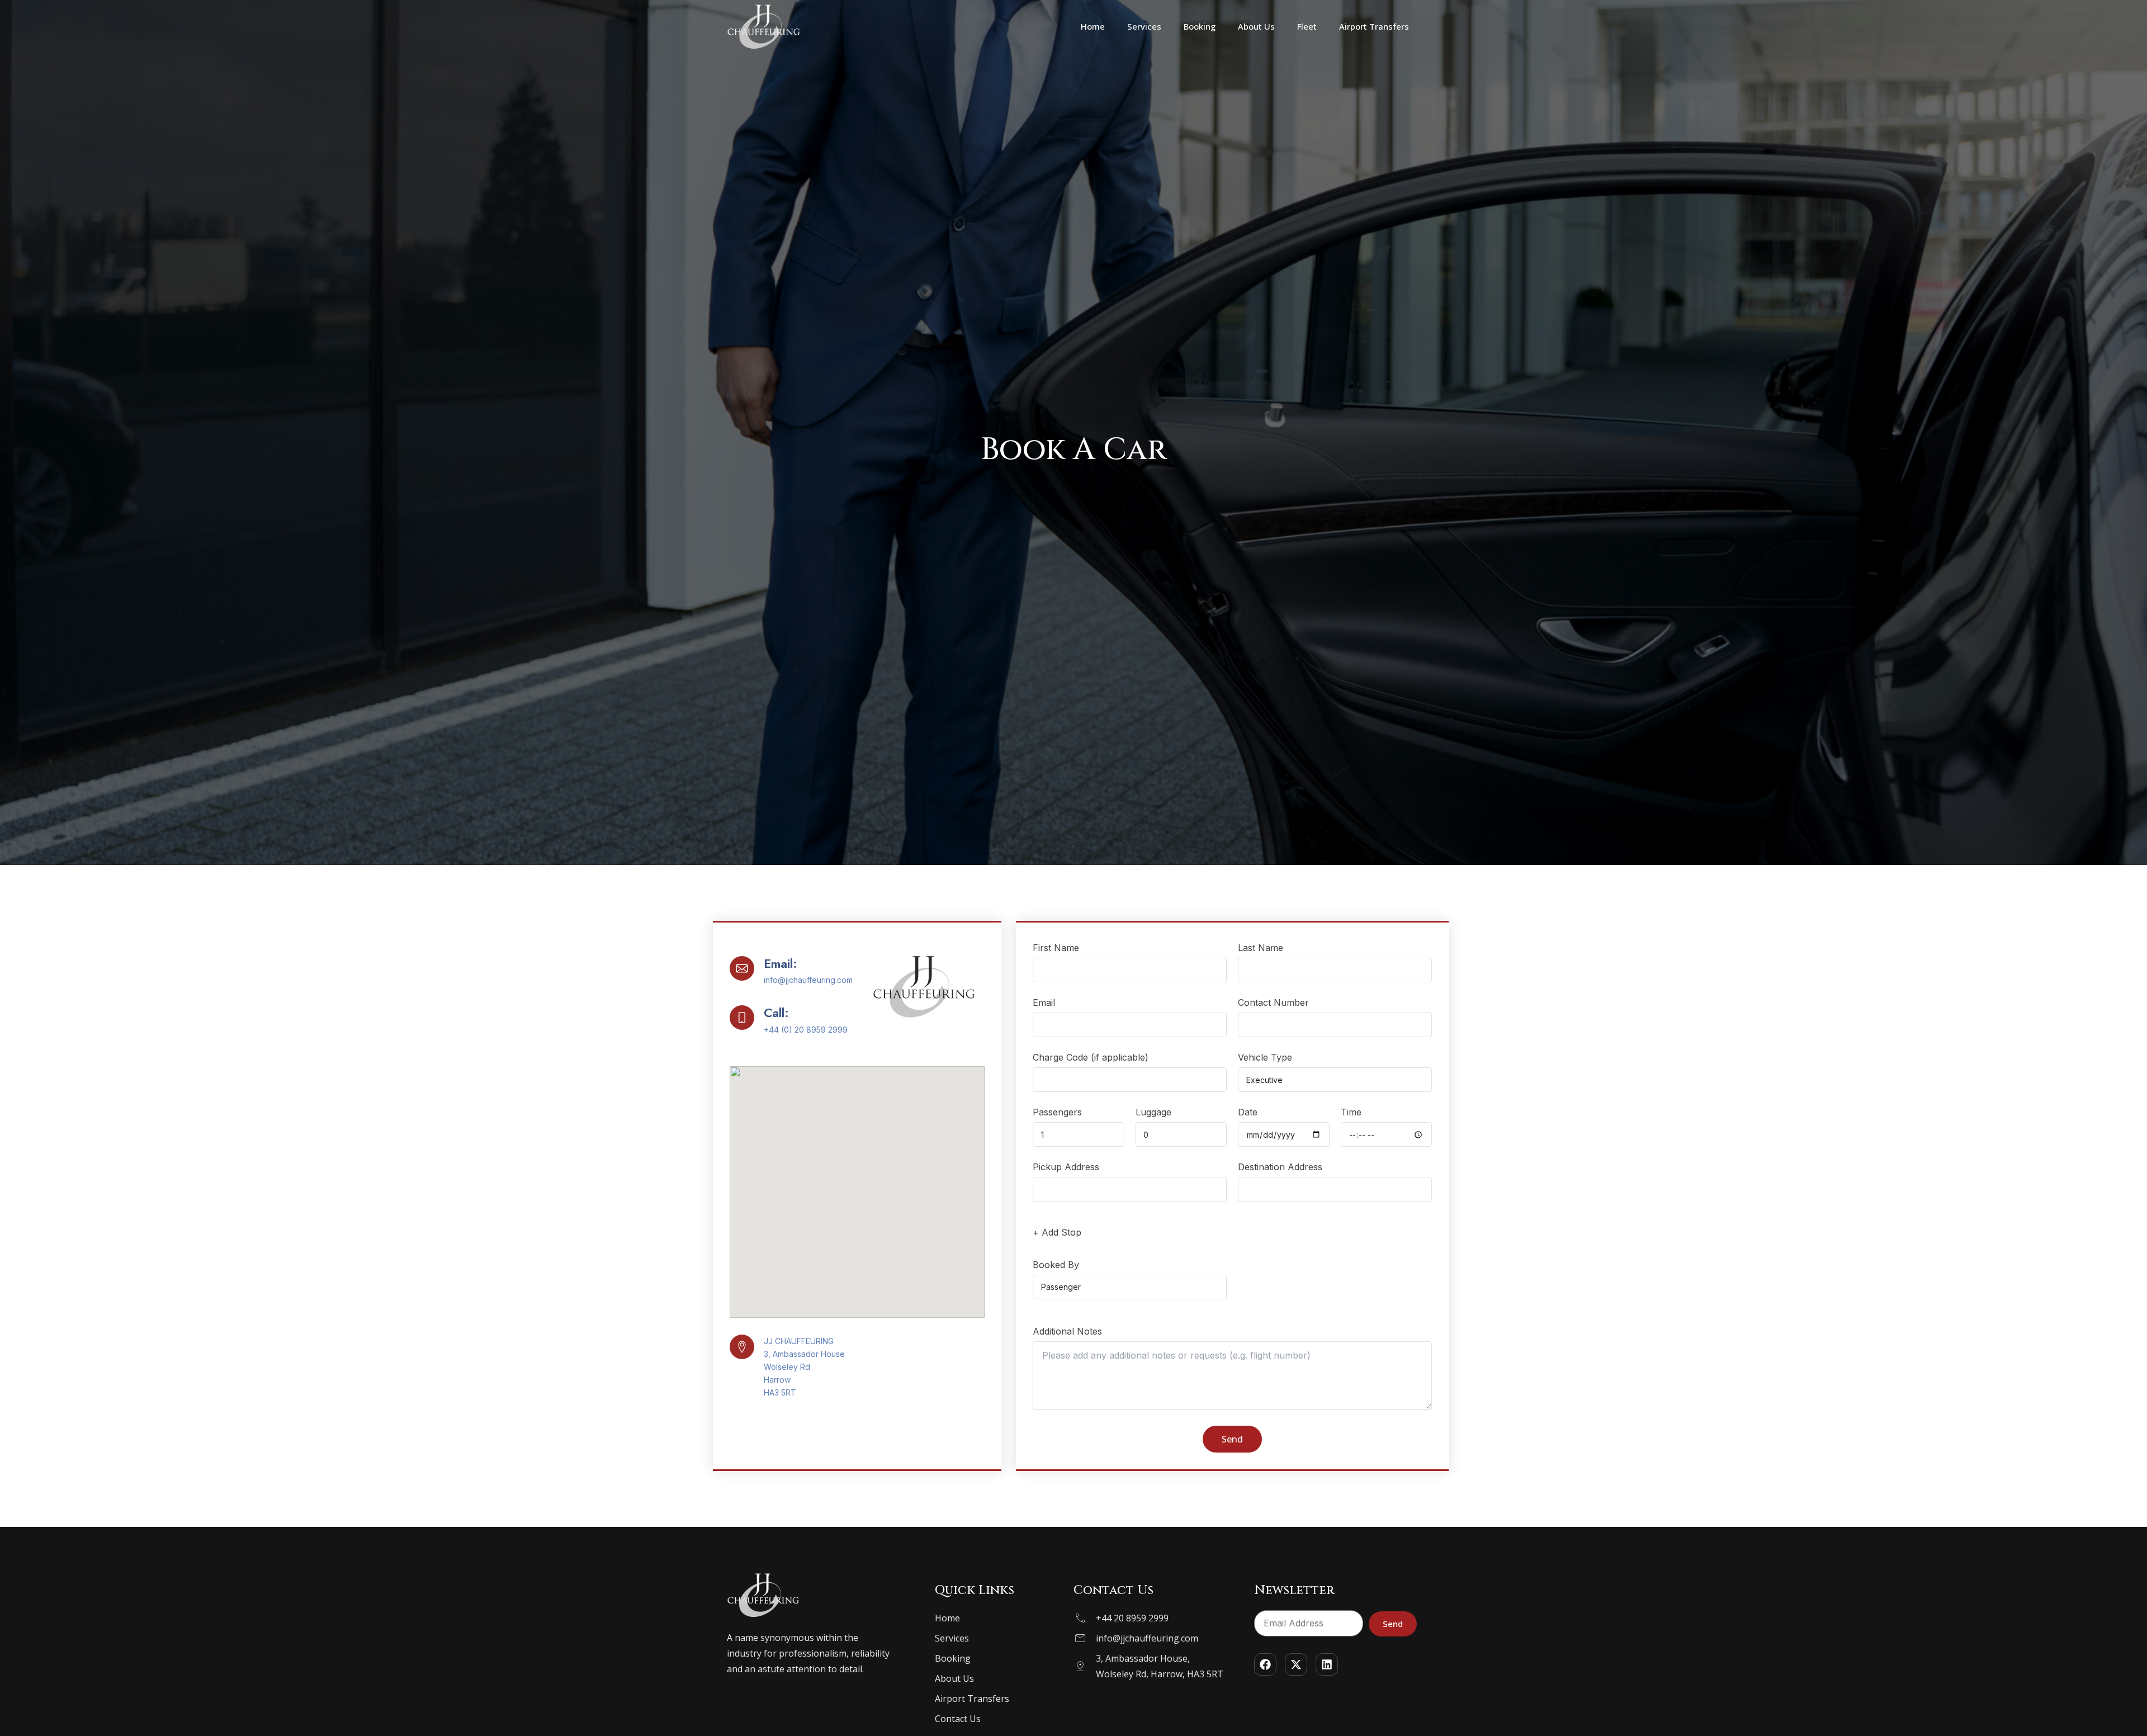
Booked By (1056, 1265)
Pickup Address (1066, 1167)
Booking (1200, 26)
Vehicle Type (1265, 1057)
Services (1144, 26)
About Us (1256, 26)
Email (1044, 1002)
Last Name (1261, 948)
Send (1232, 1439)
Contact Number (1273, 1002)
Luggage (1153, 1112)
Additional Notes (1067, 1331)
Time (1351, 1112)
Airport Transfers (1374, 26)
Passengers (1057, 1112)
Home (1093, 26)
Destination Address (1280, 1167)
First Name (1056, 948)
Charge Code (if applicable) (1091, 1057)
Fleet (1307, 26)
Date (1248, 1112)
